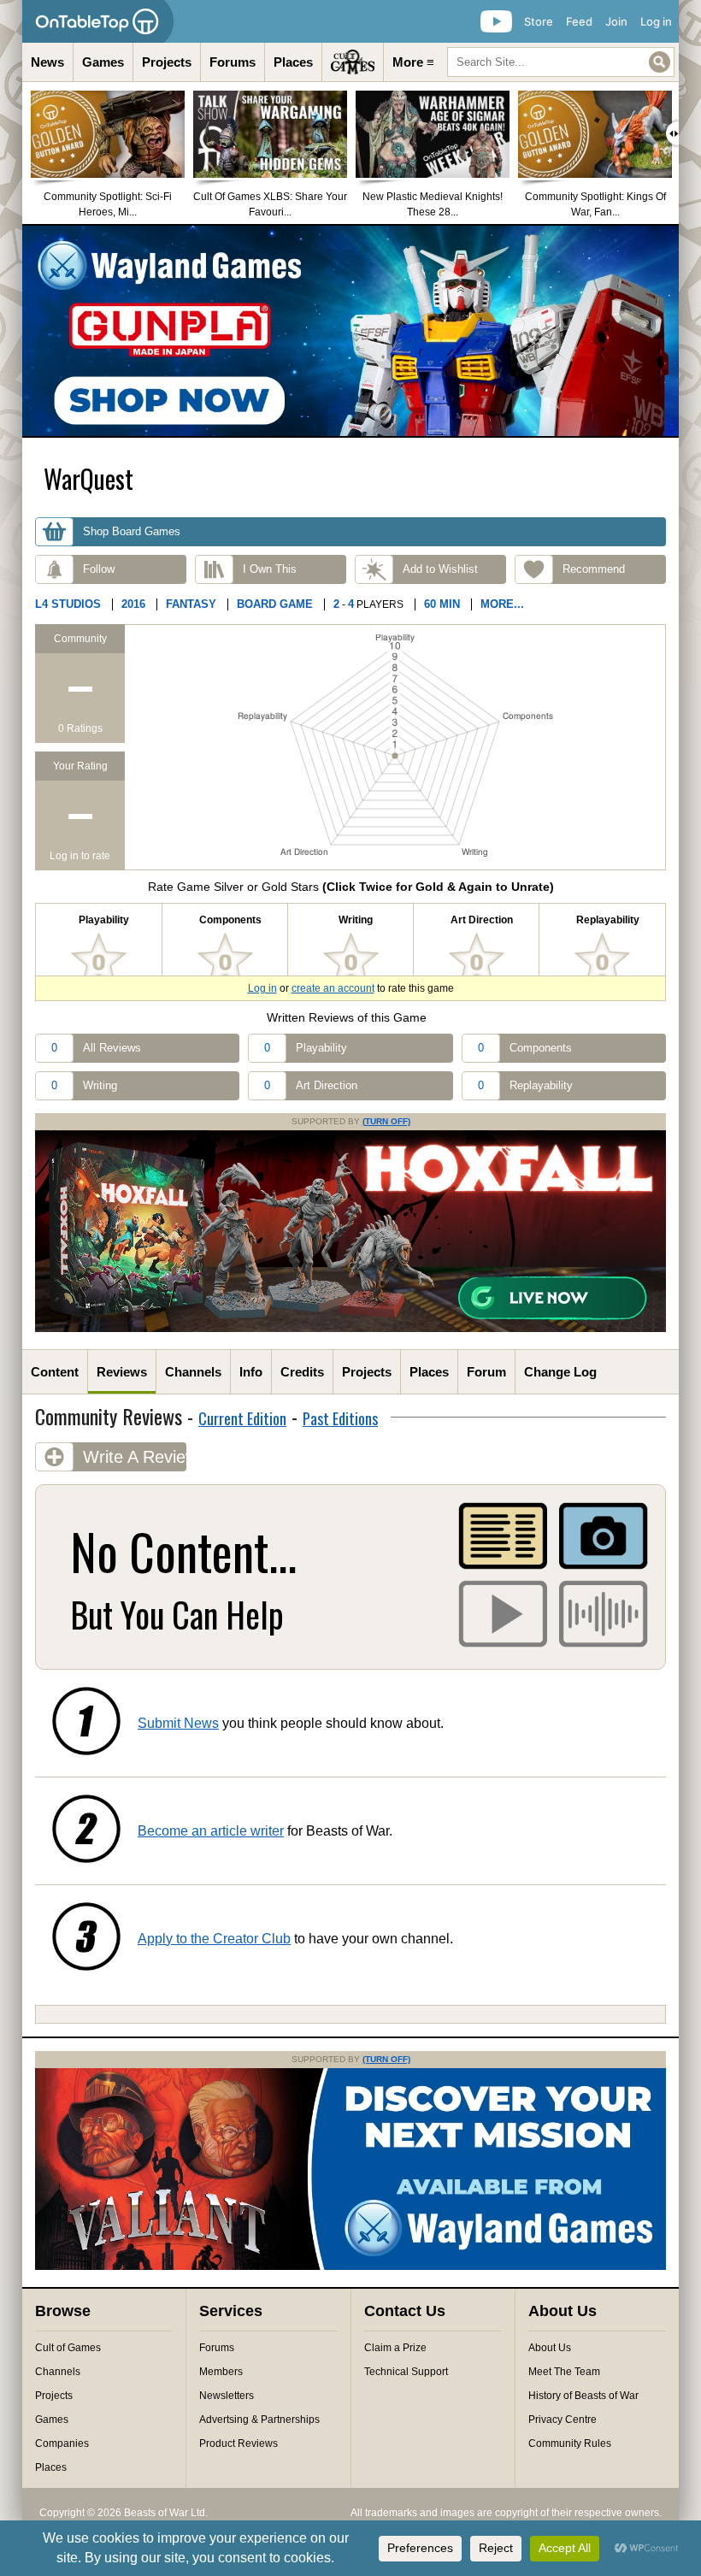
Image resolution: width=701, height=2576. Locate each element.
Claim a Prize (395, 2348)
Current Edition (242, 1418)
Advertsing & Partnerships (259, 2420)
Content (55, 1372)
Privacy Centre (563, 2420)
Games (103, 62)
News (47, 62)
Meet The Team (564, 2372)
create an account (333, 988)
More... (502, 604)
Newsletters (227, 2396)
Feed (579, 21)
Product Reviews (239, 2443)
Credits (302, 1372)
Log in (656, 21)
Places (293, 62)
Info (251, 1372)
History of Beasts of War (583, 2396)
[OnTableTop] (98, 21)
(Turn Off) (386, 1121)
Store (539, 21)
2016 (133, 604)
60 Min (442, 604)
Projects (167, 62)
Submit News (178, 1723)
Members (221, 2372)
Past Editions (340, 1418)
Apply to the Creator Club (214, 1939)
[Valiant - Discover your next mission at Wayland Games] (350, 2267)
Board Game (275, 604)
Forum (486, 1372)
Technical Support (406, 2372)
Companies (62, 2443)
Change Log (560, 1372)
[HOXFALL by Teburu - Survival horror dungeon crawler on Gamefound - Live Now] (350, 1329)
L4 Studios (68, 604)
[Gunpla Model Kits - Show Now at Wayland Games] (350, 331)
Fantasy (191, 604)
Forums (233, 62)
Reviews (122, 1372)
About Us (550, 2348)
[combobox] (561, 62)
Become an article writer (211, 1831)
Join (616, 21)
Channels (193, 1372)
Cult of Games (68, 2348)
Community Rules (570, 2443)
